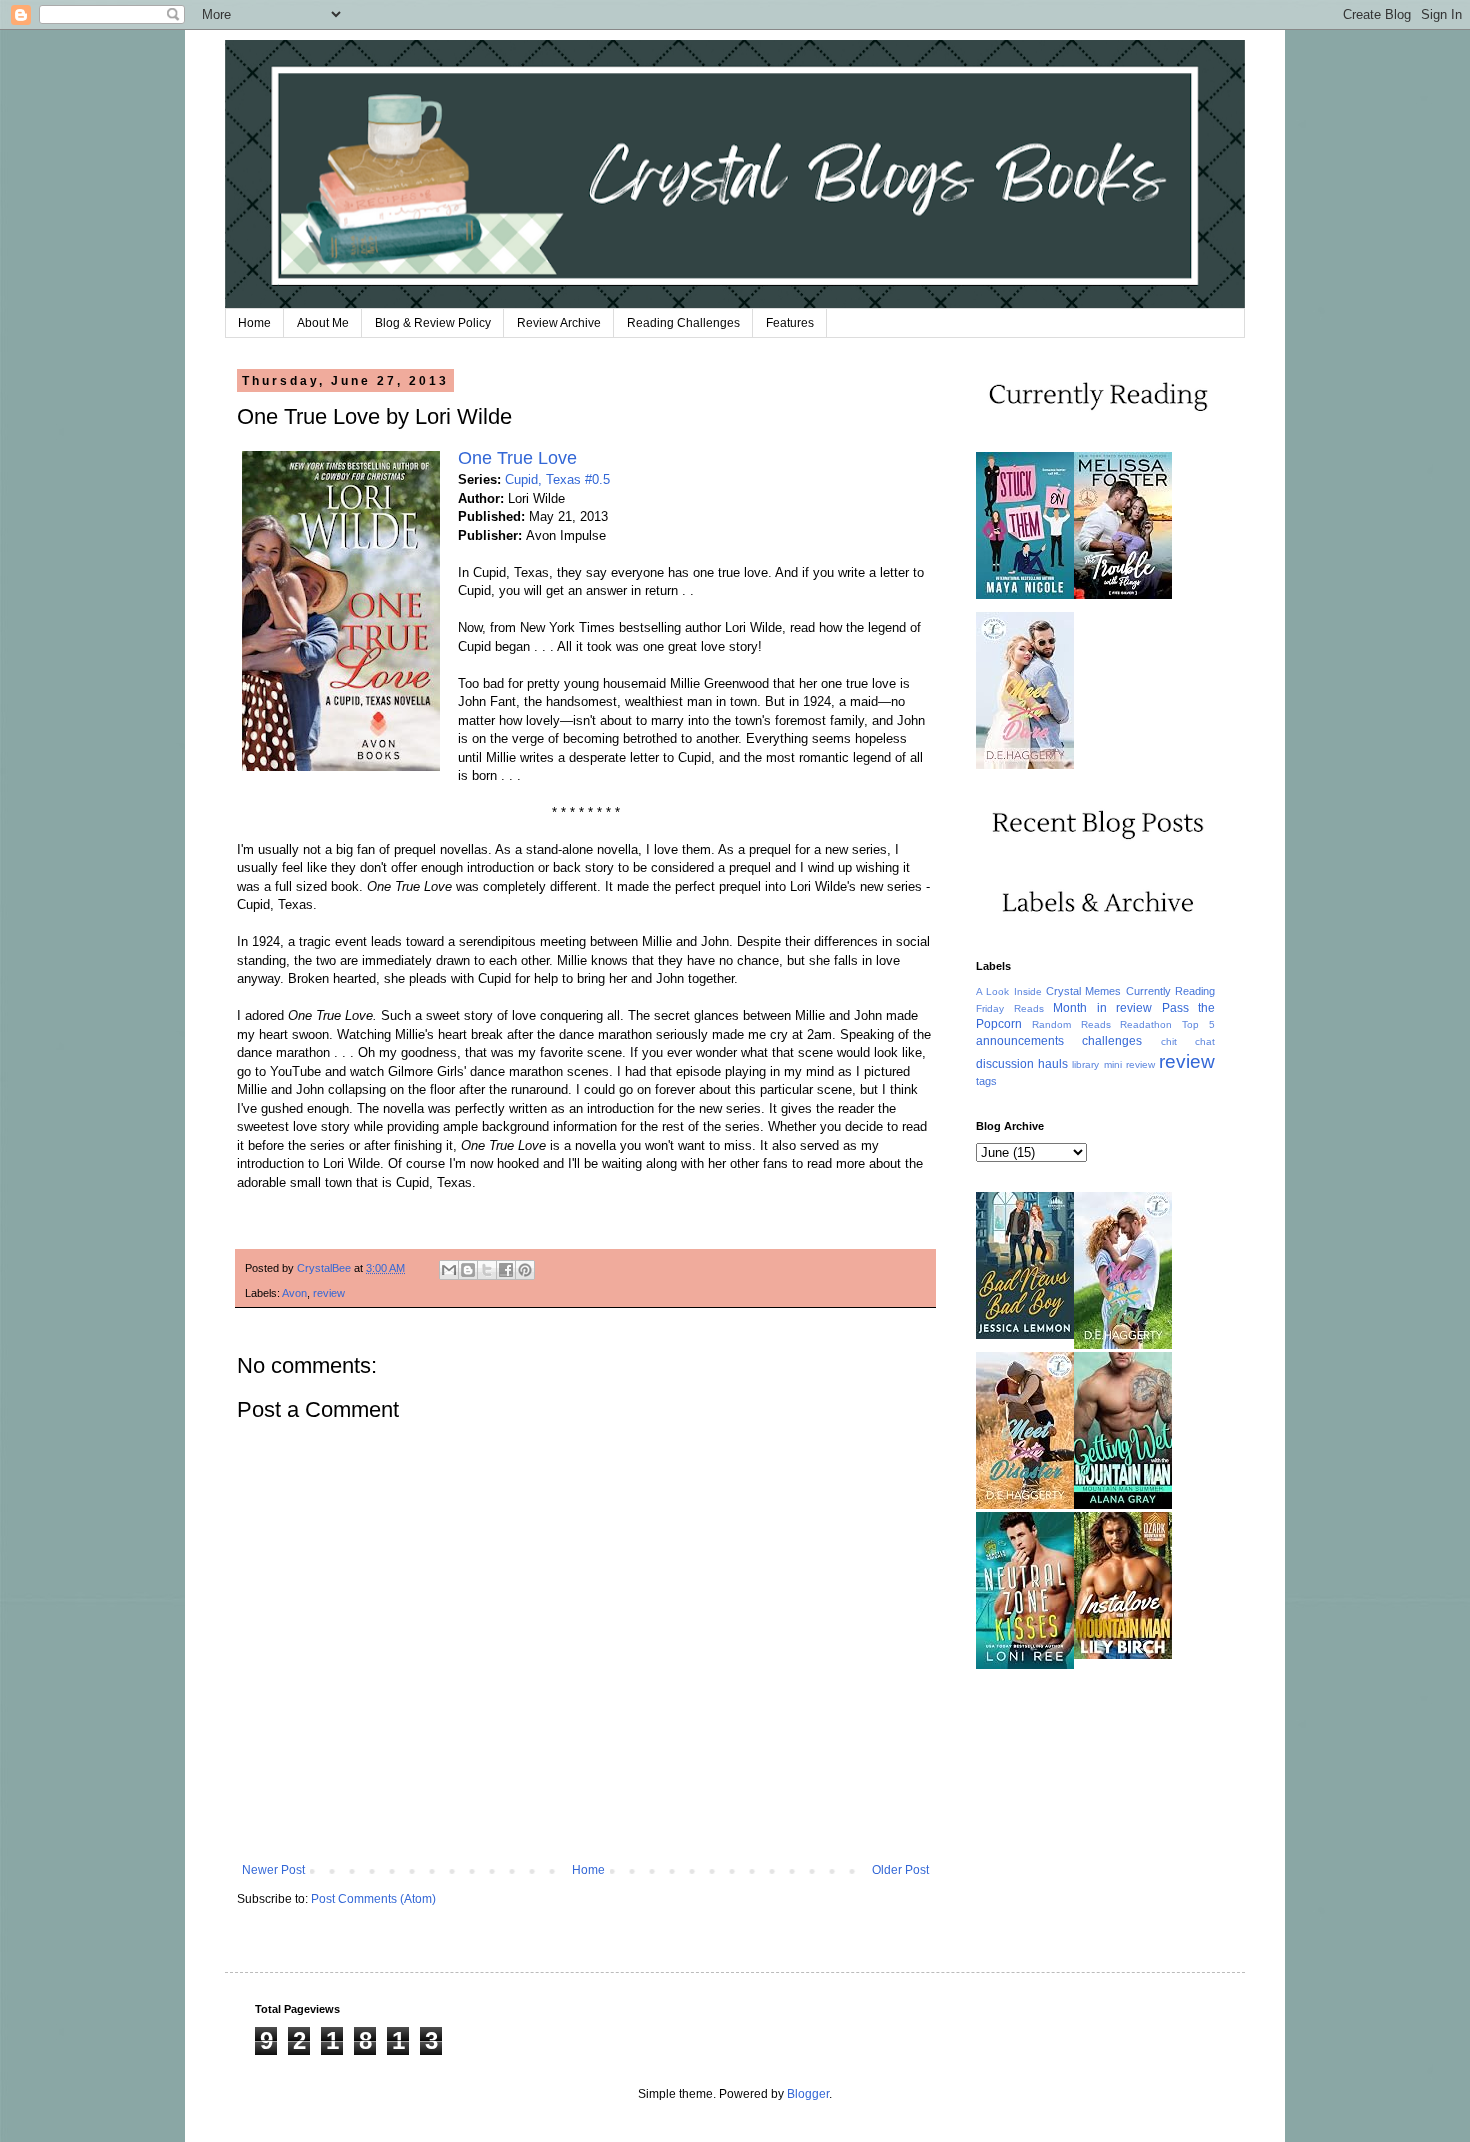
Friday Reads (1010, 1008)
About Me (323, 323)
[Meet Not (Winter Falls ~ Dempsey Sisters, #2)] (1123, 1345)
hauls (1053, 1064)
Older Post (900, 1870)
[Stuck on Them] (1025, 595)
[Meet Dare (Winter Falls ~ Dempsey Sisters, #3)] (1025, 765)
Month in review (1102, 1008)
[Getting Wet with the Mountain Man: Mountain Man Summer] (1123, 1505)
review (329, 1293)
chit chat (1188, 1041)
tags (986, 1081)
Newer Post (273, 1870)
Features (790, 323)
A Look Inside (1009, 991)
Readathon (1146, 1024)
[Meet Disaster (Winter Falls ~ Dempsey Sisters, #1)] (1025, 1505)
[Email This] (449, 1270)
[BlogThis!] (468, 1270)
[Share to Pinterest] (525, 1270)
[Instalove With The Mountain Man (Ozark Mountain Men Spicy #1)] (1123, 1655)
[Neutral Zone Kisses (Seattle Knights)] (1025, 1665)
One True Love (517, 458)
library (1085, 1064)
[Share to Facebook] (506, 1270)
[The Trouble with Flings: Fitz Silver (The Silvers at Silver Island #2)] (1123, 595)
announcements (1020, 1041)
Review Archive (559, 323)
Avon (294, 1293)
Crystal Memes (1083, 991)
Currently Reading (1170, 991)
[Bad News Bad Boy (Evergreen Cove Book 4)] (1025, 1335)
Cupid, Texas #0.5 (557, 479)
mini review (1129, 1064)
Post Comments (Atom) (373, 1899)
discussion (1005, 1064)
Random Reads (1071, 1024)
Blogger (808, 2094)
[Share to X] (487, 1270)
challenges (1112, 1041)
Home (254, 323)
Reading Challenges (683, 323)
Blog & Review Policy (433, 323)
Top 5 (1198, 1024)
